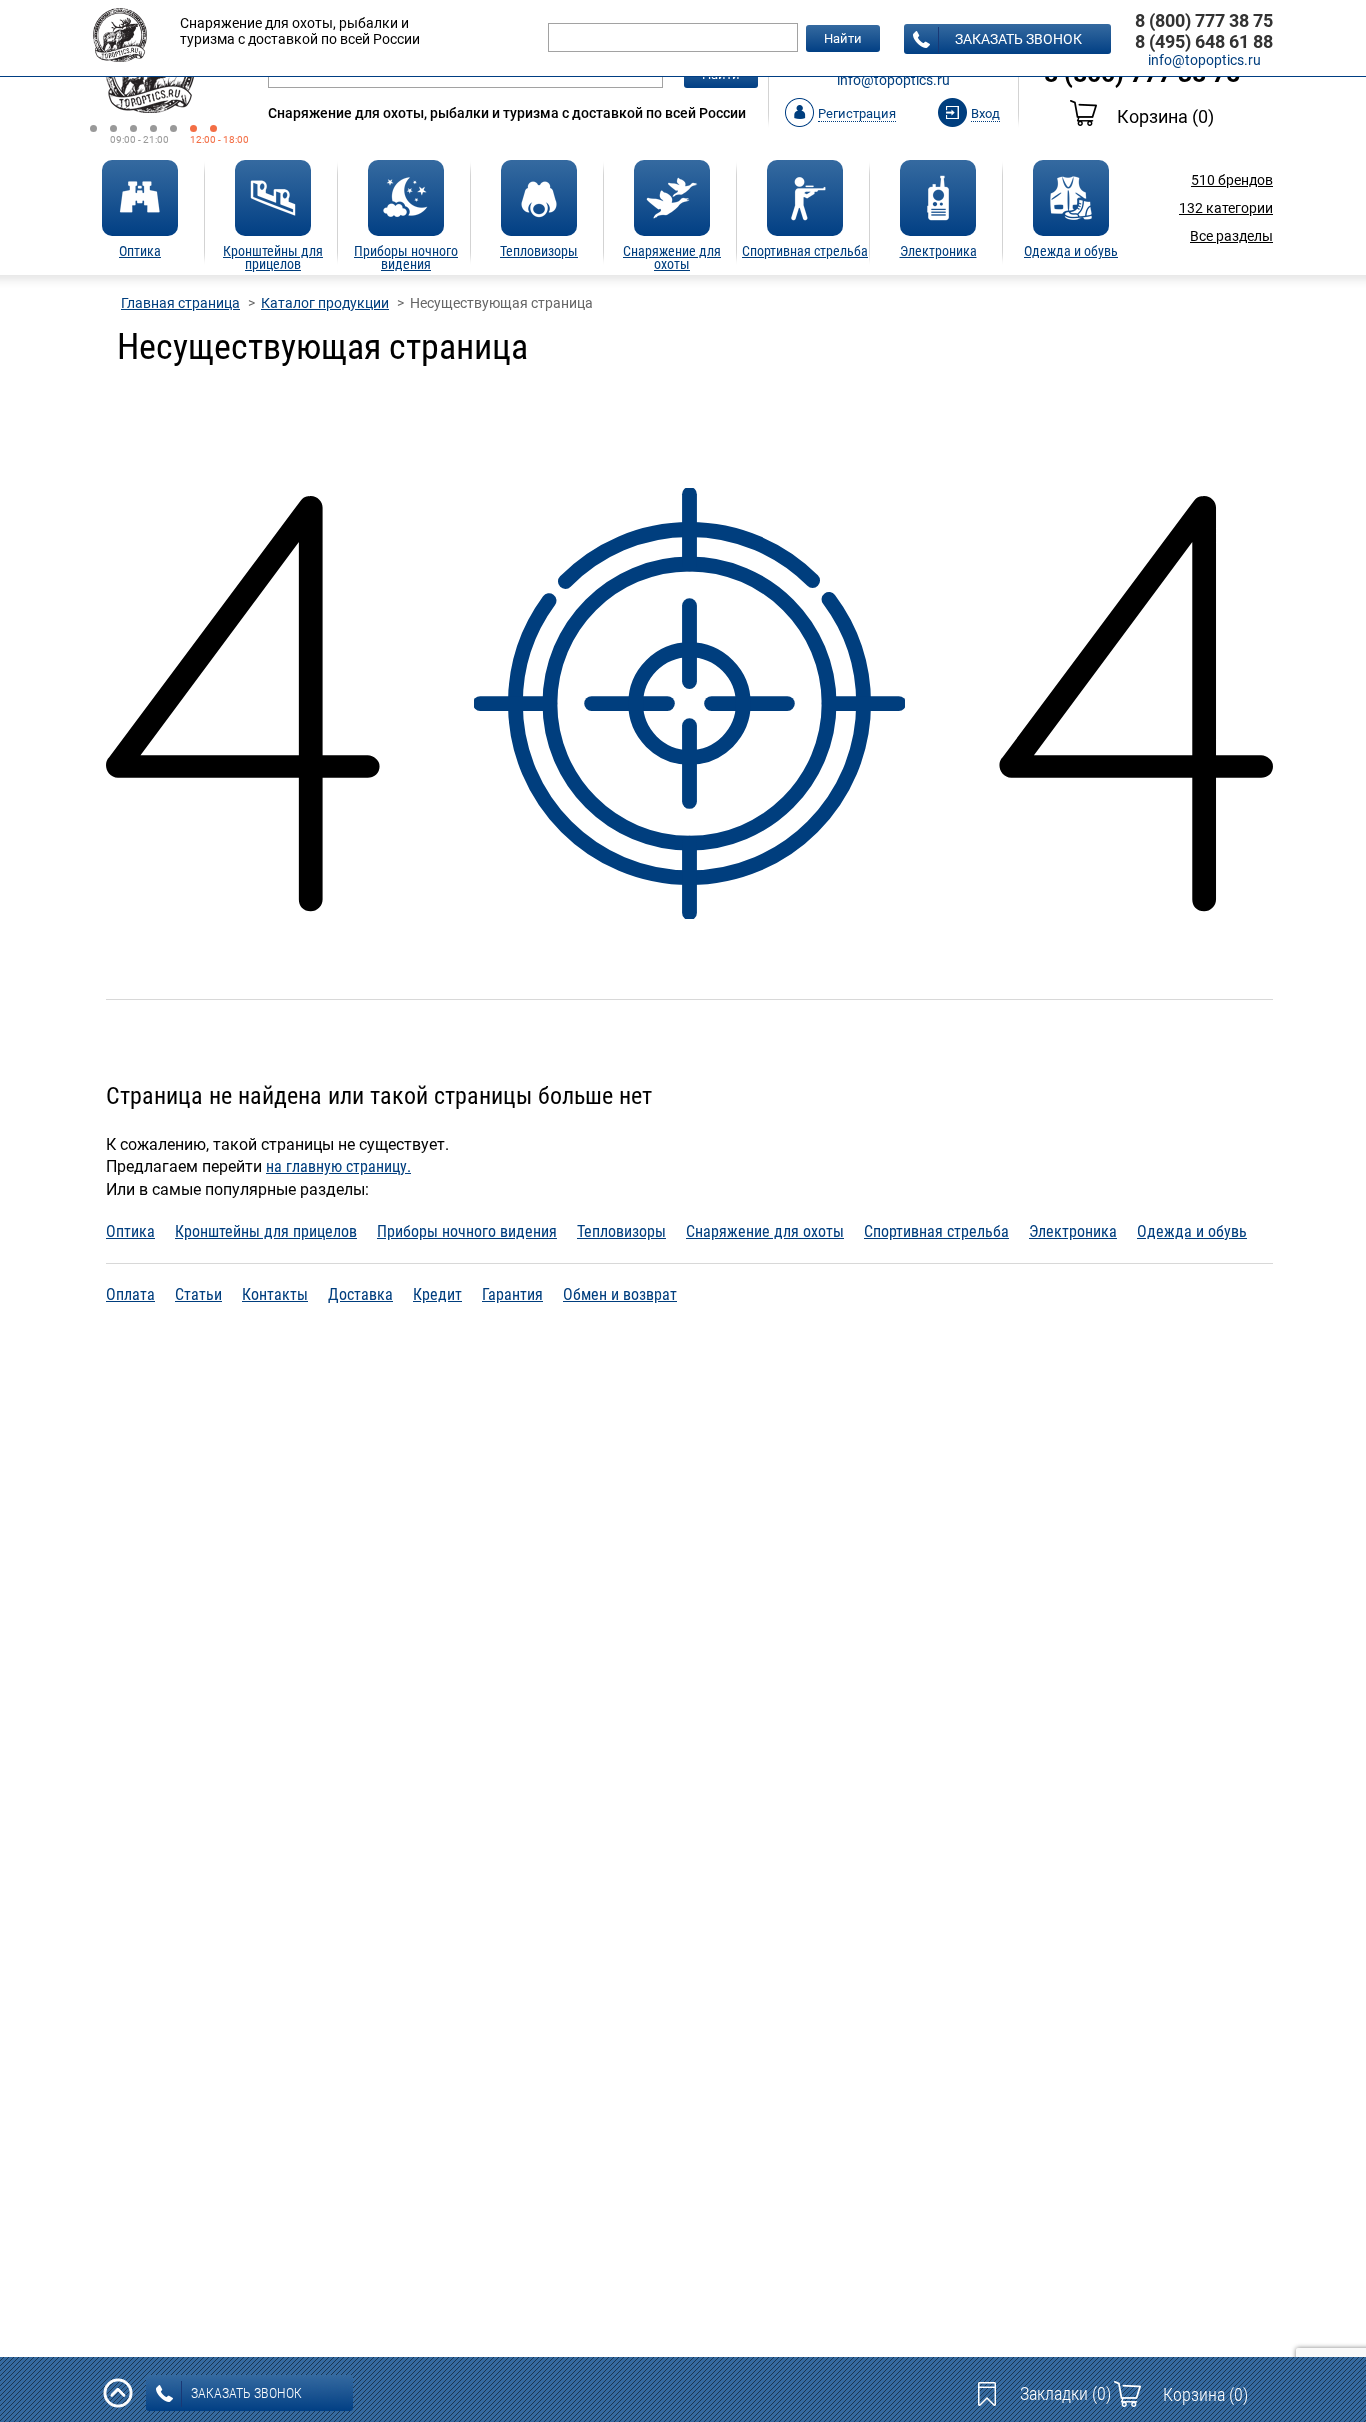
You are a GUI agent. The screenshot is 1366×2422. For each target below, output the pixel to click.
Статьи (198, 1294)
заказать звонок (1018, 39)
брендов (1232, 180)
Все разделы (1231, 236)
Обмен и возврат (620, 1294)
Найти (843, 38)
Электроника (1073, 1231)
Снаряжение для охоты (765, 1231)
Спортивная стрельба (936, 1231)
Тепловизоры (621, 1231)
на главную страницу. (338, 1166)
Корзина (1165, 116)
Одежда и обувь (1192, 1231)
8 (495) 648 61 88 (1204, 41)
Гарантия (512, 1294)
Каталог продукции (325, 303)
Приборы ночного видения (467, 1231)
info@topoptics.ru (893, 80)
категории (1226, 208)
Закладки (1065, 2393)
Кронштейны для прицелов (266, 1231)
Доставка (360, 1294)
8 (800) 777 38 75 (1204, 20)
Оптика (130, 1231)
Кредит (437, 1294)
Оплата (130, 1294)
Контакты (275, 1294)
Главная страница (180, 303)
